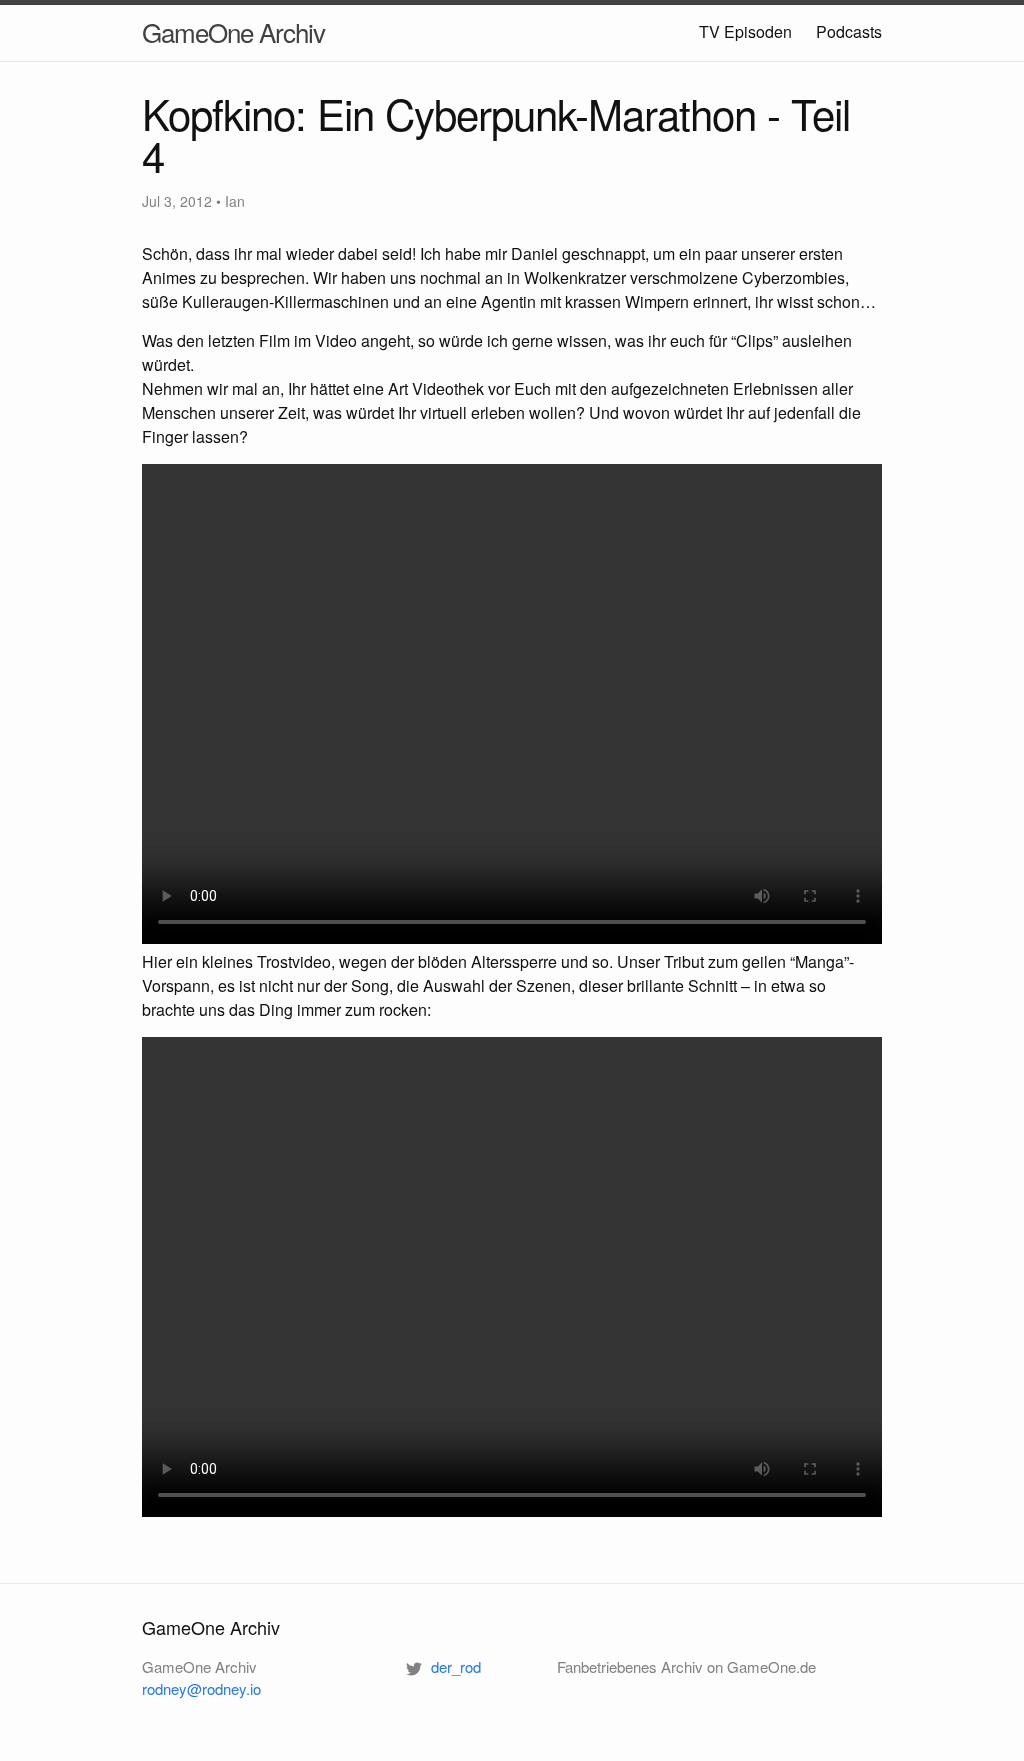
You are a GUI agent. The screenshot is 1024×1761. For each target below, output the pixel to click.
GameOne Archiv (233, 31)
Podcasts (849, 31)
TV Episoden (745, 31)
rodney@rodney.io (201, 1688)
